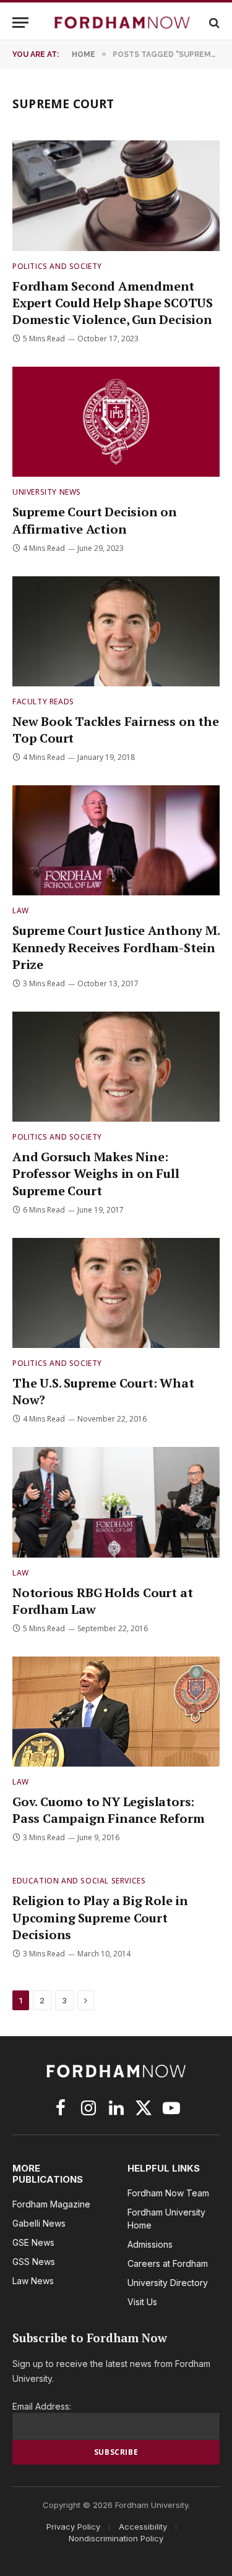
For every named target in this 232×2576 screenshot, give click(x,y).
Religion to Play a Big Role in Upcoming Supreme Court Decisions (100, 1917)
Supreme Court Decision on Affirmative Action (95, 520)
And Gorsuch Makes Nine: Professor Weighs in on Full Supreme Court (96, 1173)
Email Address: (42, 2406)
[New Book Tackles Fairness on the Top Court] (116, 631)
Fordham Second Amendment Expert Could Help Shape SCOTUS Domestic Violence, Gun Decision (113, 303)
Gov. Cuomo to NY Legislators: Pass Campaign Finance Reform (108, 1810)
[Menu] (20, 23)
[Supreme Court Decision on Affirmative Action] (116, 422)
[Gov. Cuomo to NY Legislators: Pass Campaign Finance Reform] (116, 1712)
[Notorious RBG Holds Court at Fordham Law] (116, 1502)
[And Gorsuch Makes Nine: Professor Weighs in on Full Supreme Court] (116, 1067)
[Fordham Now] (122, 23)
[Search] (213, 23)
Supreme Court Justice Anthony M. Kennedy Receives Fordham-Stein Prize (116, 947)
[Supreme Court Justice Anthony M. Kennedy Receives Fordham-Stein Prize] (116, 840)
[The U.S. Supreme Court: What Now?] (116, 1293)
